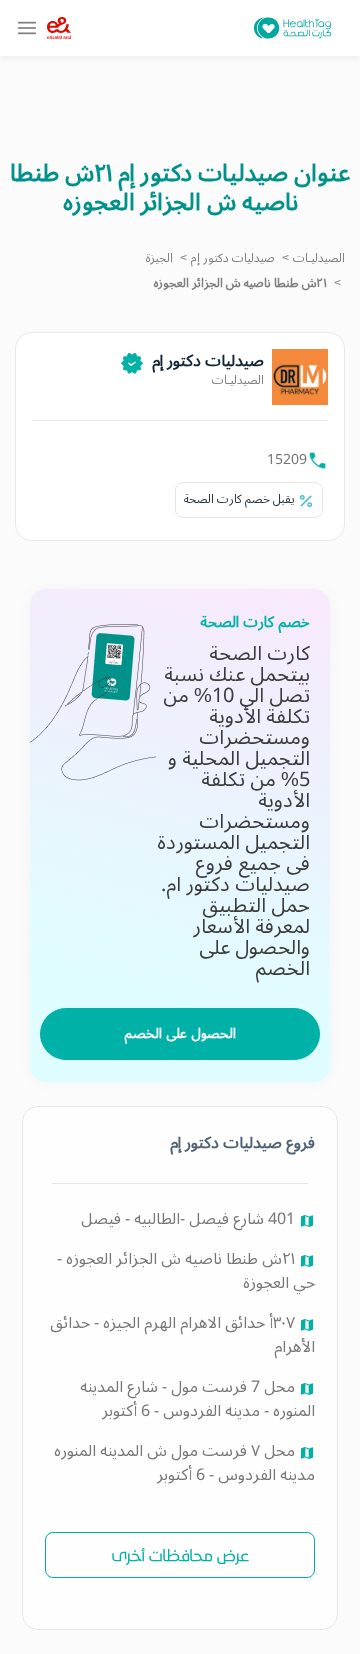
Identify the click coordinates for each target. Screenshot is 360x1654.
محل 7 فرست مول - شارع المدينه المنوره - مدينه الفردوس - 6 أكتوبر (197, 1399)
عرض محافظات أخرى (180, 1554)
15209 (287, 459)
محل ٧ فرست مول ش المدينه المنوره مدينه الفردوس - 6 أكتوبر (184, 1463)
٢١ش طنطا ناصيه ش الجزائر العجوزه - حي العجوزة (186, 1271)
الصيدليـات (319, 258)
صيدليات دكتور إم (233, 258)
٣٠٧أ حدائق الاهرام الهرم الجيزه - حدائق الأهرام (182, 1335)
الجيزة (159, 258)
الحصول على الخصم (180, 1033)
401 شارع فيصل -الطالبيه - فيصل (190, 1219)
